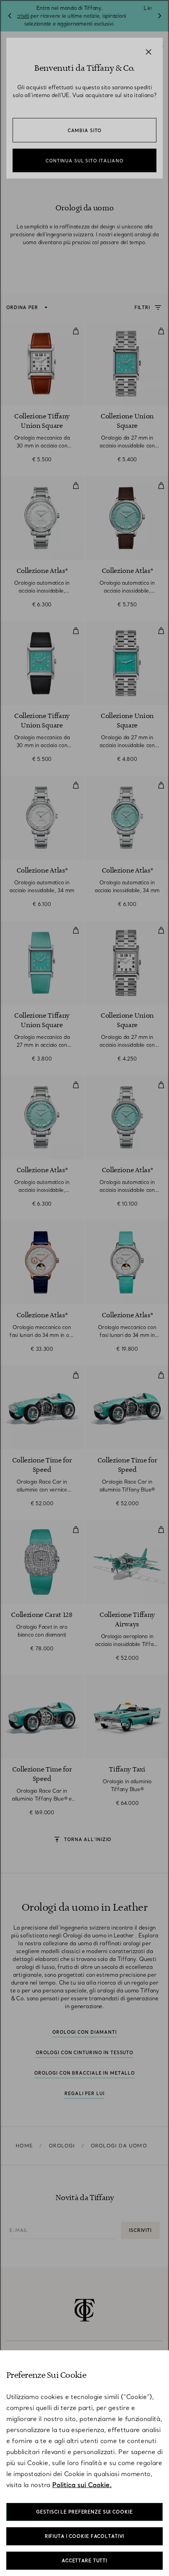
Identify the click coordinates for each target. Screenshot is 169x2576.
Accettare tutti (84, 2561)
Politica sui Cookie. (82, 2485)
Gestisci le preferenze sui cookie (84, 2512)
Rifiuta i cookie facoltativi (85, 2536)
